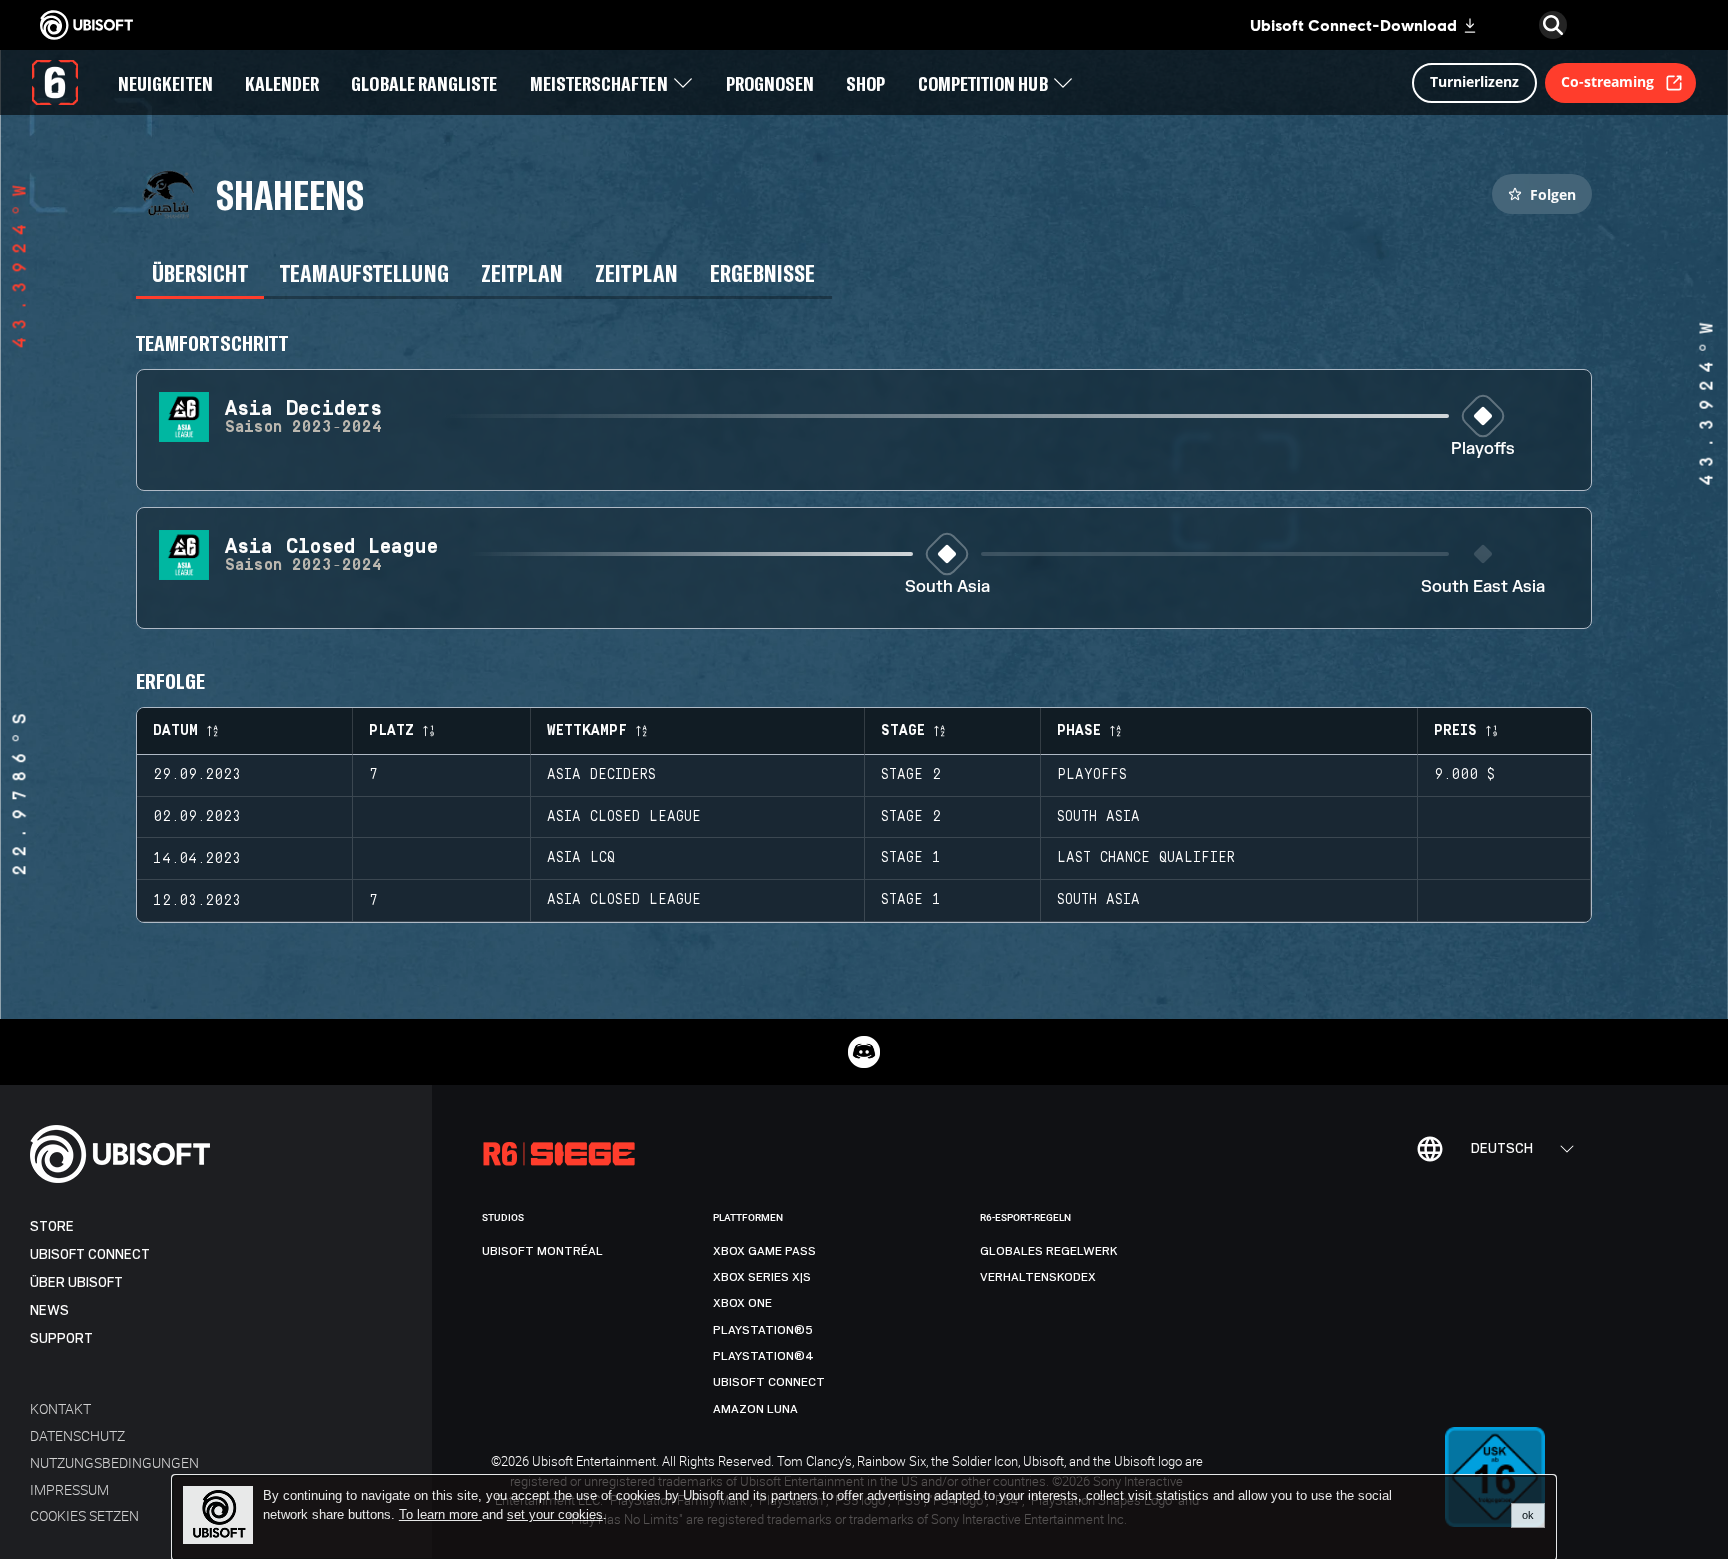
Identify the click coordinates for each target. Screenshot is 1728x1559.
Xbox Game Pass (764, 1251)
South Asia (947, 587)
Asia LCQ (581, 858)
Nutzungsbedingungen (114, 1462)
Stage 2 (911, 775)
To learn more (440, 1514)
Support (61, 1338)
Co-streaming (1607, 81)
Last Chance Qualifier (1146, 858)
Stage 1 (911, 858)
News (49, 1310)
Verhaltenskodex (1038, 1277)
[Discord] (864, 1052)
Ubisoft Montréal (542, 1251)
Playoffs (1483, 449)
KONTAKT (60, 1408)
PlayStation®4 (763, 1356)
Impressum (69, 1489)
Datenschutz (77, 1435)
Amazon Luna (755, 1409)
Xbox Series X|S (762, 1277)
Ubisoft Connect (90, 1254)
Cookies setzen (84, 1515)
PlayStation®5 (763, 1330)
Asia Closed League (624, 817)
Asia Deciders (601, 775)
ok (1528, 1515)
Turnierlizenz (1474, 81)
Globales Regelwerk (1049, 1251)
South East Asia (1483, 587)
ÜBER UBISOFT (76, 1282)
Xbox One (742, 1303)
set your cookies (555, 1515)
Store (52, 1226)
